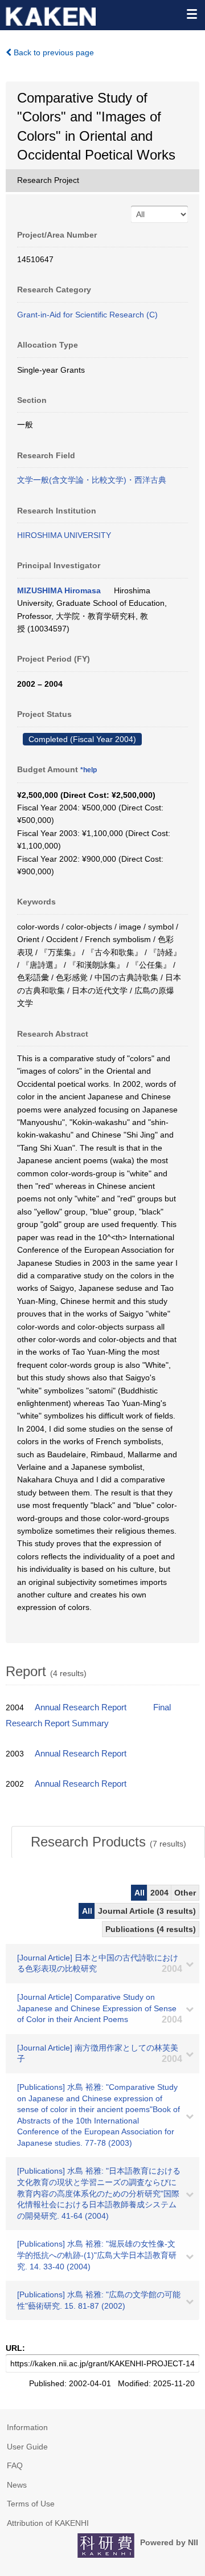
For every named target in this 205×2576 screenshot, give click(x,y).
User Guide (27, 2447)
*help (89, 770)
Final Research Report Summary (88, 1715)
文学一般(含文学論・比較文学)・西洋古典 (92, 480)
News (17, 2485)
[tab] (108, 1842)
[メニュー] (191, 14)
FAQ (15, 2465)
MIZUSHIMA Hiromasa (59, 590)
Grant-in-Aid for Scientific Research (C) (87, 315)
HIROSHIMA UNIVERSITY (64, 535)
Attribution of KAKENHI (48, 2523)
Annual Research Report (81, 1707)
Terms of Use (31, 2504)
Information (27, 2427)
